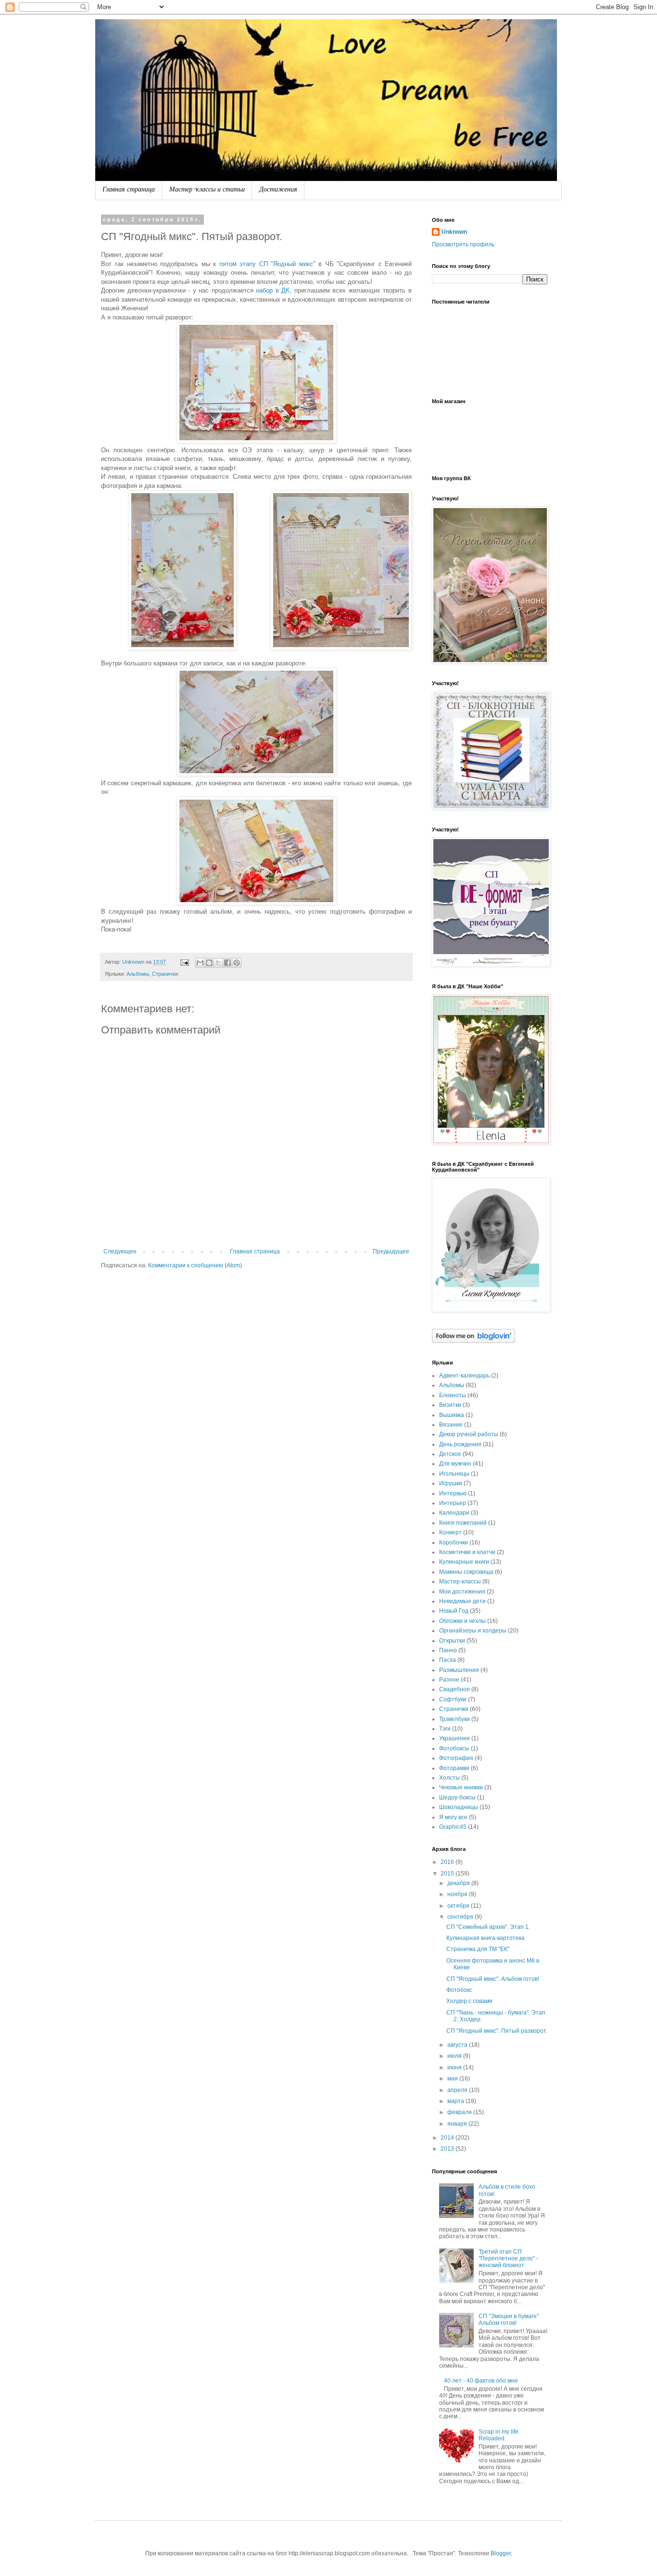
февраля (460, 2112)
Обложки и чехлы (462, 1621)
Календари (454, 1513)
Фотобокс (459, 1990)
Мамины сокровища (466, 1572)
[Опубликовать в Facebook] (227, 963)
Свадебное (455, 1689)
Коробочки (454, 1543)
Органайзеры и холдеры (473, 1631)
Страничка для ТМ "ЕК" (478, 1949)
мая (453, 2079)
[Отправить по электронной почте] (200, 963)
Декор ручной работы (469, 1434)
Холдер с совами (469, 2001)
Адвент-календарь (464, 1376)
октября (459, 1906)
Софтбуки (453, 1699)
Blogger (501, 2553)
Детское (450, 1454)
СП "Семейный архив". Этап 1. (488, 1927)
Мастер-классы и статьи (207, 190)
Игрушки (451, 1483)
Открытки (452, 1641)
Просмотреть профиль (463, 244)
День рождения (460, 1444)
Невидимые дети (462, 1601)
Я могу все (453, 1817)
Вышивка (452, 1415)
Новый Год (454, 1611)
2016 (448, 1862)
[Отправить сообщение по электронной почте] (184, 962)
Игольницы (454, 1474)
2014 (448, 2138)
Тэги (445, 1729)
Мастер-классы (460, 1581)
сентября (461, 1917)
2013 (448, 2149)
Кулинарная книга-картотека (486, 1938)
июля (455, 2056)
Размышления (459, 1670)
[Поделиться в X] (218, 963)
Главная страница (129, 190)
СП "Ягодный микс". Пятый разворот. (497, 2031)
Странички (165, 974)
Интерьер (453, 1503)
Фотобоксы (454, 1748)
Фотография (456, 1758)
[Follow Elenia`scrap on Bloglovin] (474, 1341)
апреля (458, 2090)
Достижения (278, 190)
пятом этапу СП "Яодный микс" (267, 264)
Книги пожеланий (463, 1523)
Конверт (450, 1532)
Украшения (455, 1738)
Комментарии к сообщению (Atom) (195, 1265)
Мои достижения (462, 1592)
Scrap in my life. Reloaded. (499, 2435)
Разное (449, 1680)
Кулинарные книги (464, 1562)
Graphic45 (453, 1827)
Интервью (453, 1493)
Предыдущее (391, 1251)
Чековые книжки (461, 1787)
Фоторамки (454, 1768)
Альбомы (138, 974)
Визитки (450, 1405)
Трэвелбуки (455, 1719)
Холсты (449, 1778)
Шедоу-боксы (457, 1798)
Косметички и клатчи (467, 1552)
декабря (459, 1883)
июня (455, 2067)
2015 (448, 1874)
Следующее (120, 1251)
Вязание (451, 1425)
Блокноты (453, 1395)
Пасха (448, 1660)
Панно (448, 1650)
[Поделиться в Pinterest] (237, 963)
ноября (458, 1894)
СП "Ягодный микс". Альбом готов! (493, 1979)
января (458, 2124)
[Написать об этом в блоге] (209, 963)
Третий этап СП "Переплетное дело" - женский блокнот (508, 2259)
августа (458, 2045)
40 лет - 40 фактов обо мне (481, 2381)
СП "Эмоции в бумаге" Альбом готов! (509, 2320)
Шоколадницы (459, 1807)
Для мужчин (455, 1464)
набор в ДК (273, 290)
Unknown (454, 232)
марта (456, 2101)
